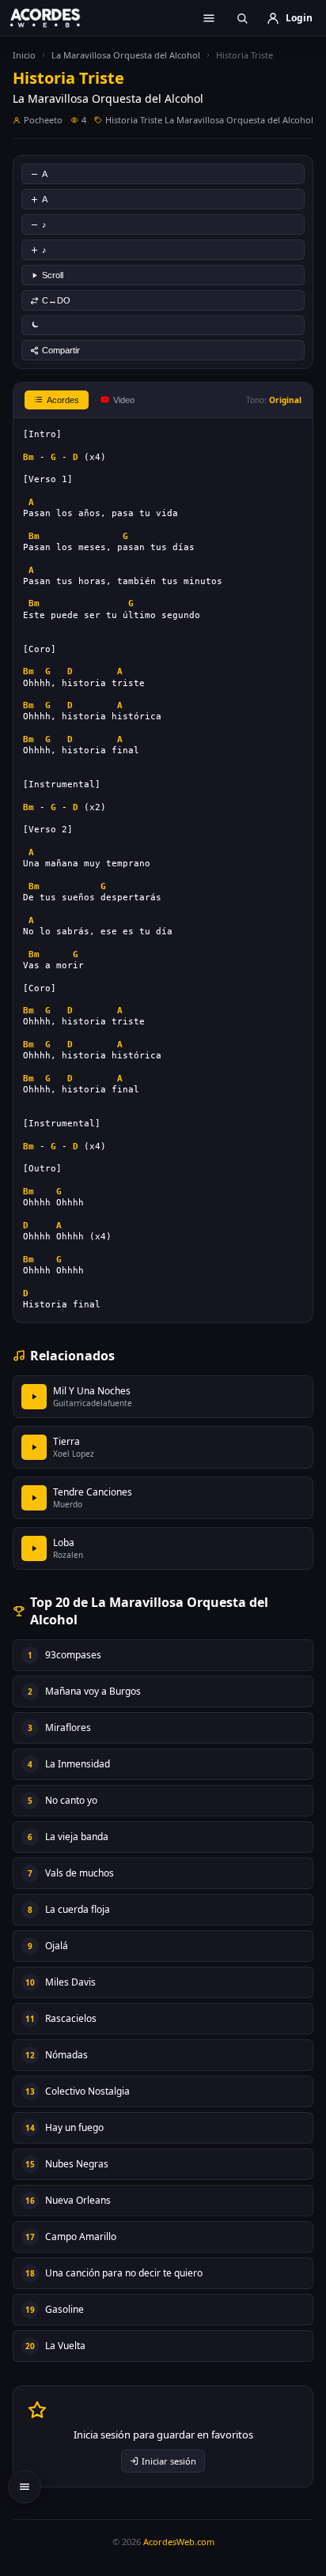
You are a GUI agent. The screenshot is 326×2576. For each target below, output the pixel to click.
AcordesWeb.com (179, 2542)
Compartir (61, 350)
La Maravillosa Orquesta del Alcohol (126, 55)
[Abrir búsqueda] (242, 18)
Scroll (53, 275)
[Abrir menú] (209, 18)
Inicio (24, 55)
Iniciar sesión (169, 2461)
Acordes (63, 400)
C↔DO (56, 300)
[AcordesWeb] (55, 17)
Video (124, 400)
